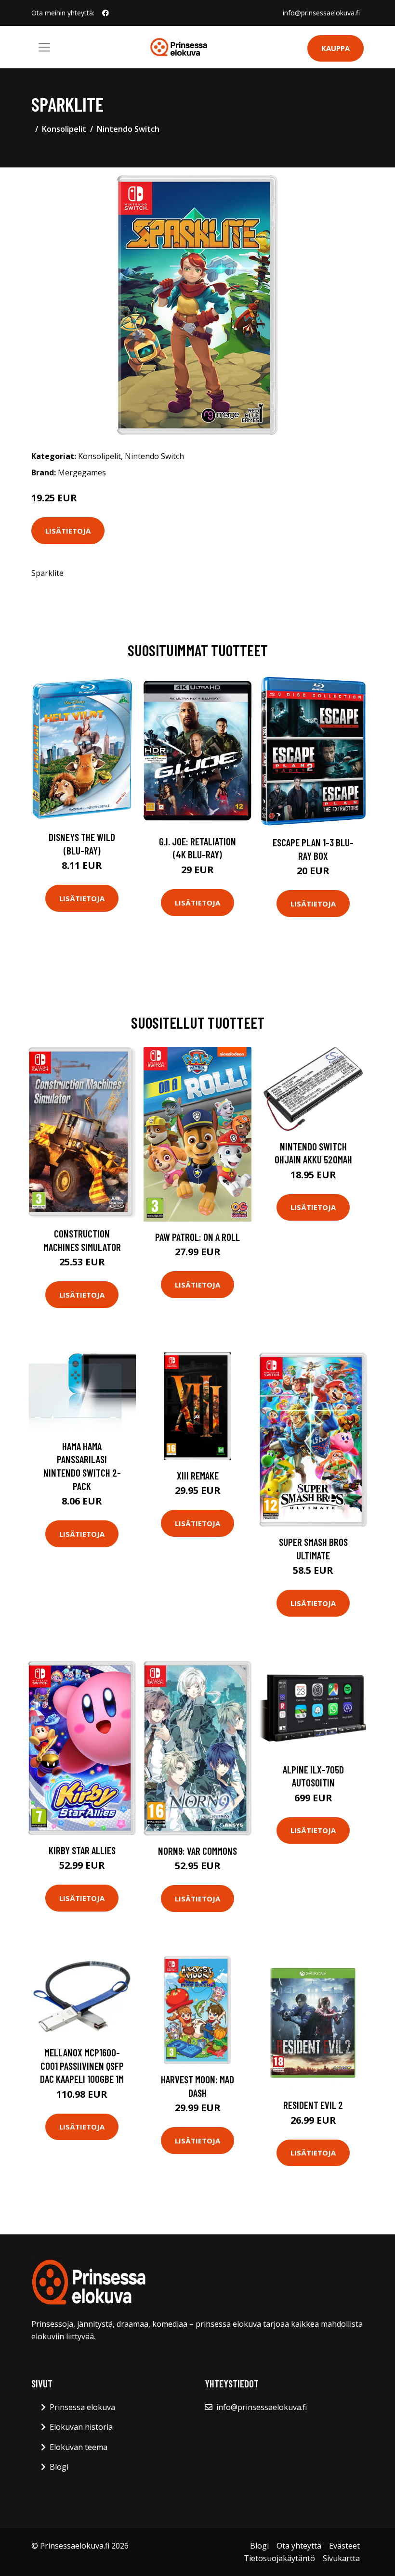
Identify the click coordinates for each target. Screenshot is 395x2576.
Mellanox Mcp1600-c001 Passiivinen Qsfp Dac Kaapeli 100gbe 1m (82, 2066)
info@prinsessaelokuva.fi (321, 13)
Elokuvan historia (81, 2427)
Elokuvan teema (79, 2447)
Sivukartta (341, 2558)
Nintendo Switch (128, 129)
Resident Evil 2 (313, 2105)
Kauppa (336, 48)
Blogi (59, 2467)
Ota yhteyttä (299, 2546)
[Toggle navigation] (44, 47)
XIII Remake (198, 1475)
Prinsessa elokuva (82, 2407)
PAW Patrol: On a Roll (197, 1237)
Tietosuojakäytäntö (279, 2558)
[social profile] (105, 13)
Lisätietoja (68, 531)
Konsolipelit (64, 129)
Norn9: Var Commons (197, 1851)
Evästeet (344, 2546)
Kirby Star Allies (82, 1850)
